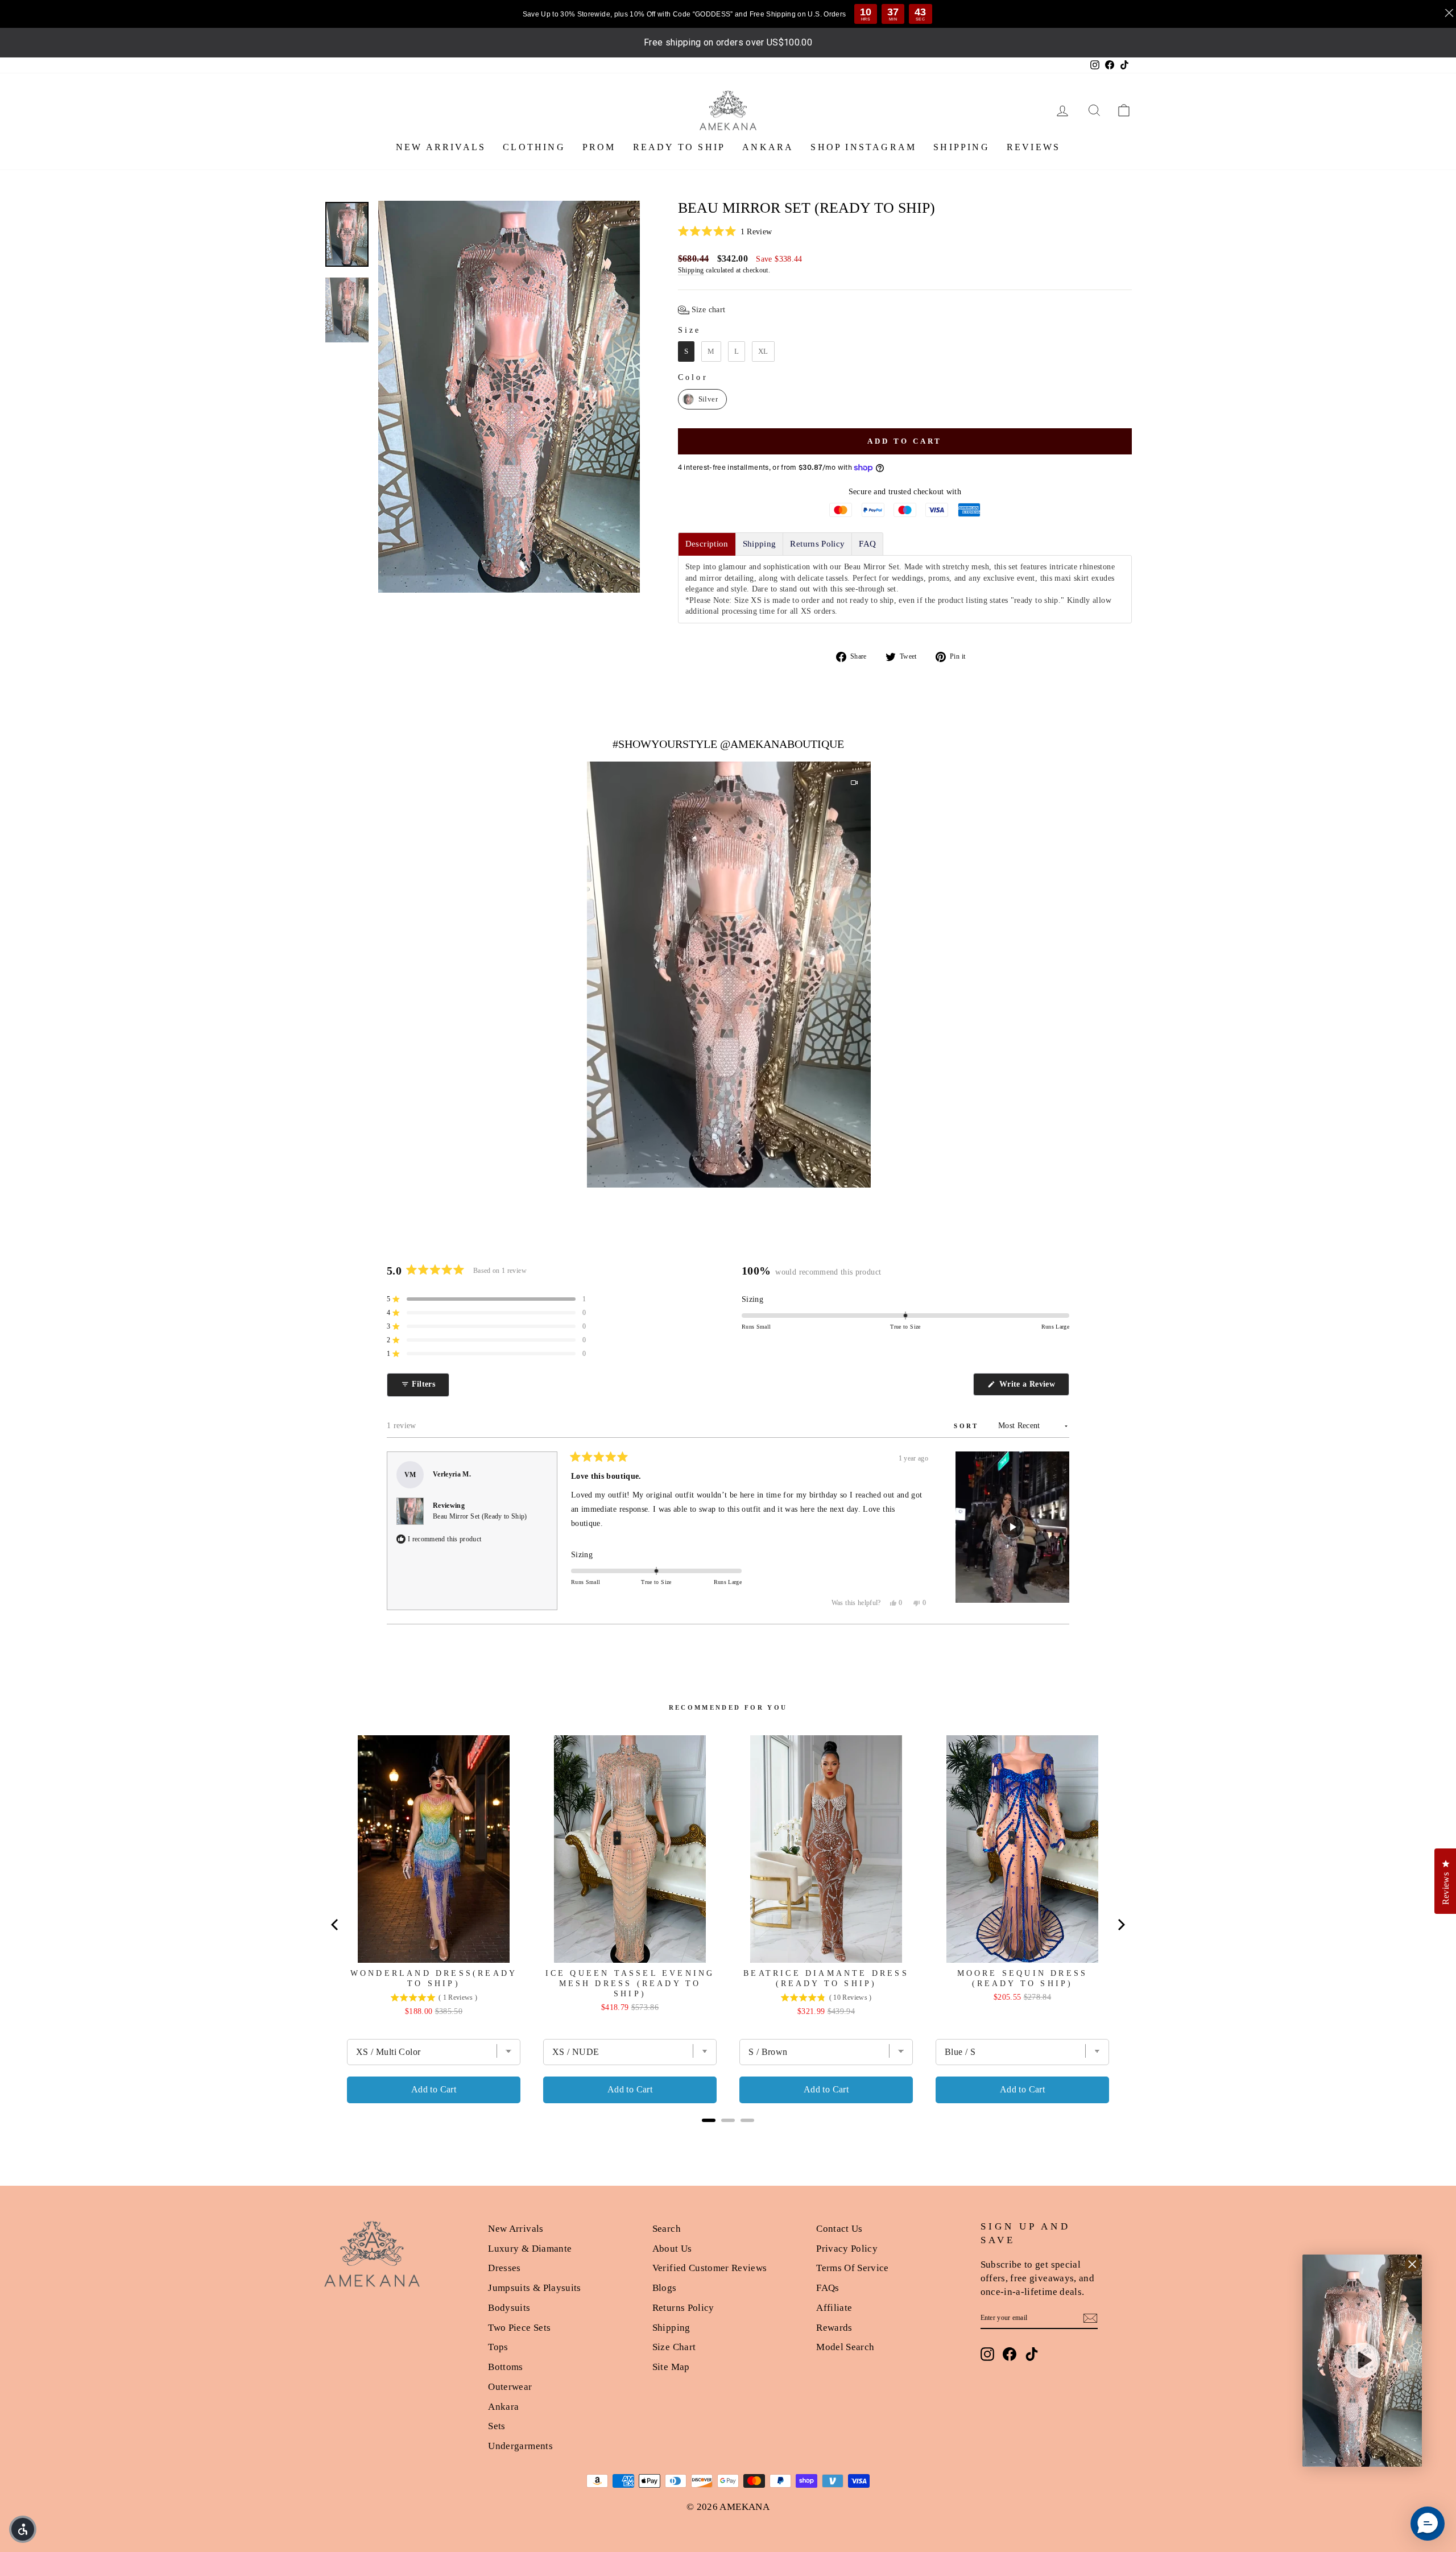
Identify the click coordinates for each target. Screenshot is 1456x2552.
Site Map (671, 2367)
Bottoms (505, 2367)
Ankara (503, 2407)
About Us (672, 2249)
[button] (905, 232)
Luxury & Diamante (530, 2249)
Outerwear (510, 2387)
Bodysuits (509, 2308)
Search (667, 2229)
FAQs (828, 2288)
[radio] (686, 351)
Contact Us (839, 2229)
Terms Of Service (853, 2268)
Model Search (845, 2347)
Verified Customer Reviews (710, 2268)
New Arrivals (516, 2229)
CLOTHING (534, 147)
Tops (498, 2347)
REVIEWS (1033, 147)
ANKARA (768, 147)
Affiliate (834, 2308)
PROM (599, 147)
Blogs (665, 2288)
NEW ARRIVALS (441, 147)
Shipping (691, 270)
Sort (968, 1426)
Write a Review (1033, 1387)
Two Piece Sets (519, 2328)
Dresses (504, 2268)
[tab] (707, 544)
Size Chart (674, 2347)
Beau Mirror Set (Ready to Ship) (480, 1516)
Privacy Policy (847, 2249)
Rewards (834, 2328)
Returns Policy (683, 2308)
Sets (497, 2426)
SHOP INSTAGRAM (863, 147)
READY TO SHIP (679, 147)
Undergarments (520, 2446)
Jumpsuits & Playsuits (534, 2288)
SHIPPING (961, 147)
